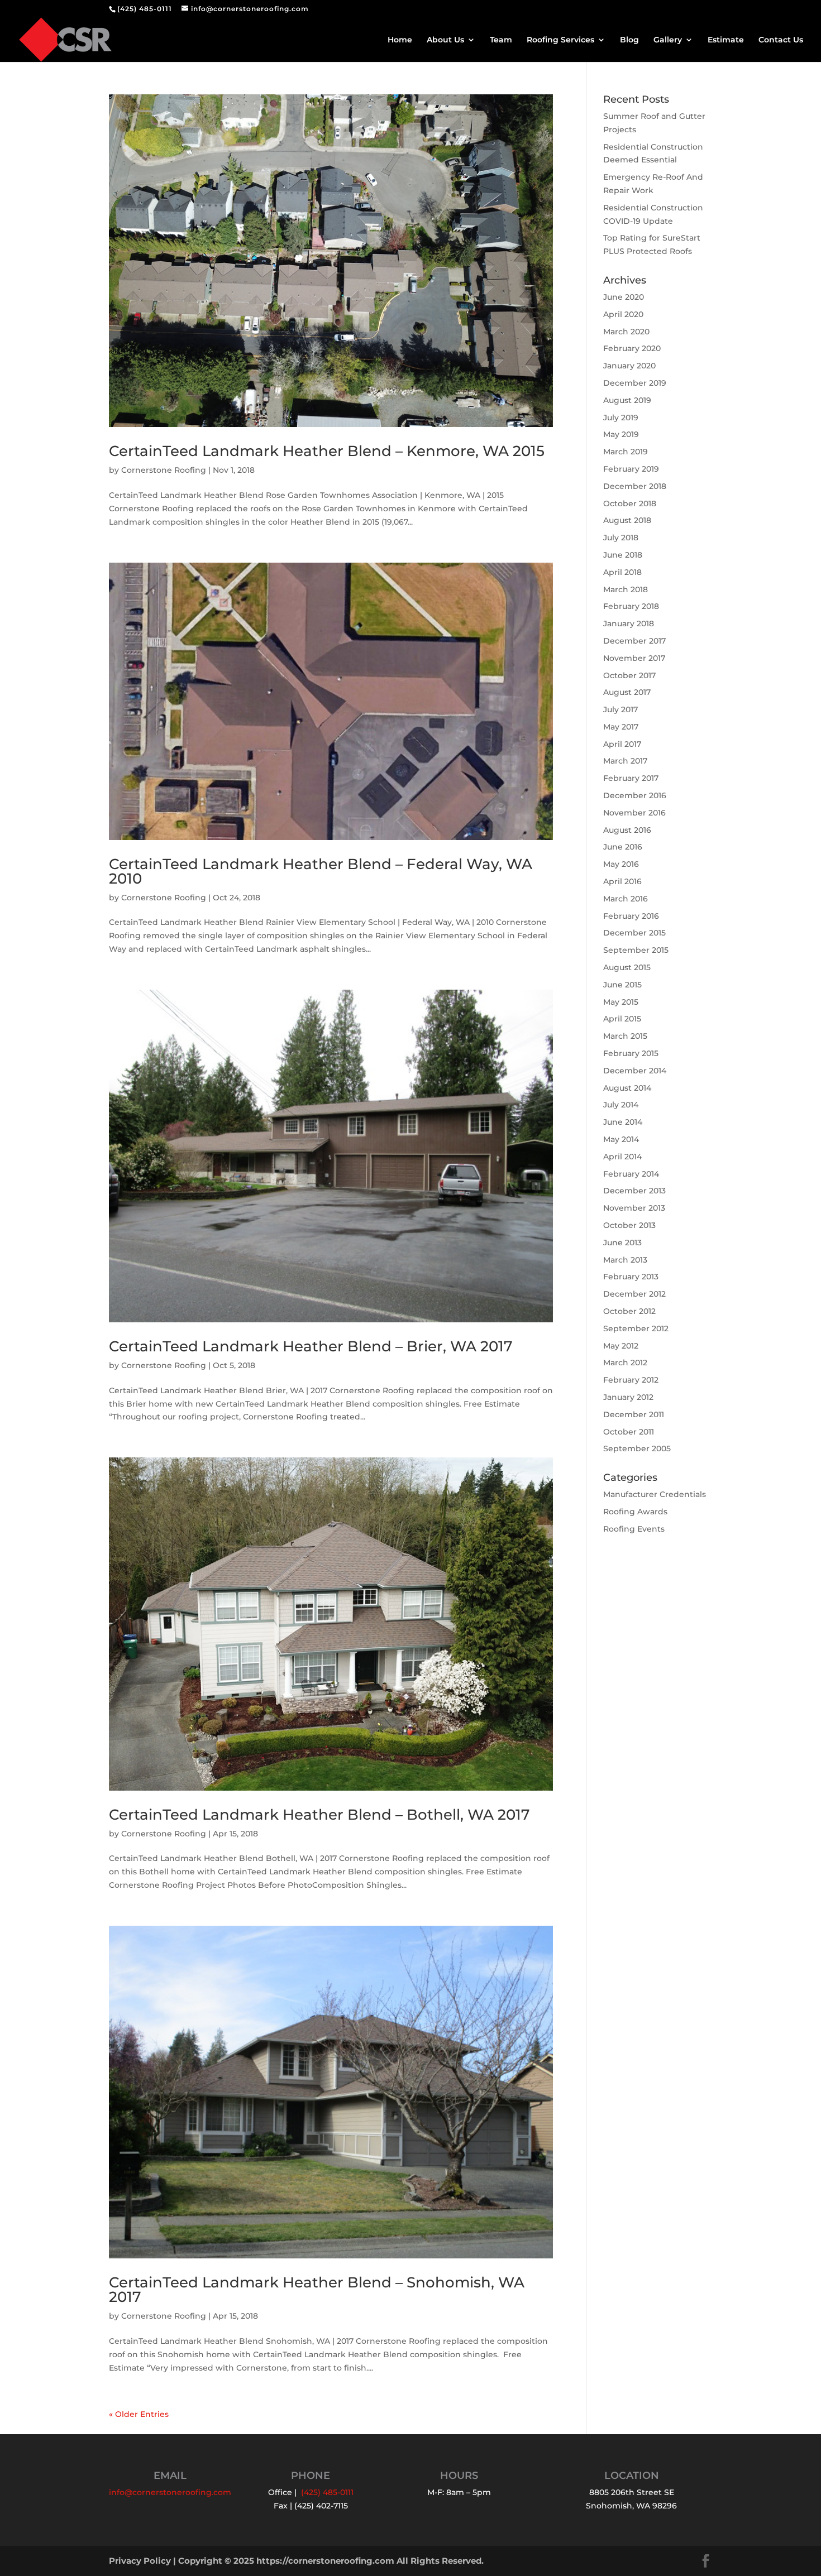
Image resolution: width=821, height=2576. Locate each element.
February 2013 (631, 1277)
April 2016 (622, 881)
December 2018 (635, 486)
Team (501, 40)
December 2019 (635, 383)
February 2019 (631, 469)
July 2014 (621, 1105)
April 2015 (622, 1019)
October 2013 (629, 1225)
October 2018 (630, 503)
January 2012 (628, 1397)
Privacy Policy (140, 2561)
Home (400, 40)
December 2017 (634, 641)
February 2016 (631, 916)
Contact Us (781, 40)
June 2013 (622, 1243)
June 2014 (623, 1122)
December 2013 (634, 1191)
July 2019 (621, 418)
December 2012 (634, 1294)
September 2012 (636, 1328)
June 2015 (622, 985)
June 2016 (623, 847)
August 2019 (627, 400)
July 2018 (621, 538)
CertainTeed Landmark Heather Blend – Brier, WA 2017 (311, 1346)
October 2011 (629, 1432)
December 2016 (635, 795)
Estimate (726, 40)
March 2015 (625, 1036)
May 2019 (621, 434)
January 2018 (629, 623)
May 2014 (621, 1139)
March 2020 (626, 332)
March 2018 (626, 589)
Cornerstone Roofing (164, 470)
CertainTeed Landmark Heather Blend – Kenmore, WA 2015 (327, 451)
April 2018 (622, 572)
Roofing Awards (635, 1512)
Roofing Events (634, 1529)
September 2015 (636, 950)
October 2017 (629, 675)
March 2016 (626, 899)
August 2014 (627, 1088)
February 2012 (631, 1380)
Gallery (668, 40)
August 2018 (627, 520)
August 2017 (627, 692)
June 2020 (624, 297)
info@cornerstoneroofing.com (170, 2492)
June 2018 (623, 555)
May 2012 (621, 1346)
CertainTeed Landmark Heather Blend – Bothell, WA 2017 (319, 1815)
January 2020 (629, 366)
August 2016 (627, 830)
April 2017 (622, 744)
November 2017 (634, 658)
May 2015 (621, 1002)
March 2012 (625, 1363)
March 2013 (625, 1260)
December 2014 (635, 1071)
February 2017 (631, 778)
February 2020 (632, 348)
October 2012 (629, 1311)
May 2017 (621, 727)
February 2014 (631, 1174)
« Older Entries (139, 2414)
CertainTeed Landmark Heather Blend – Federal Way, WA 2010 (321, 871)
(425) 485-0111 (145, 9)
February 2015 (631, 1053)
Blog (629, 40)
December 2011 (634, 1414)
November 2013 (634, 1208)
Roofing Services (560, 40)
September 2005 (637, 1448)
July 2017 (620, 709)
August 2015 (627, 967)
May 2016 (621, 864)
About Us (445, 40)
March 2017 (625, 761)
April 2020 (623, 314)
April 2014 (622, 1157)
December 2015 (634, 933)
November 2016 (634, 813)
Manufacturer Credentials (655, 1494)
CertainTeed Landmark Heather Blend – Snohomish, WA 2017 (317, 2290)
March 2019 (626, 452)
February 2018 (631, 606)
